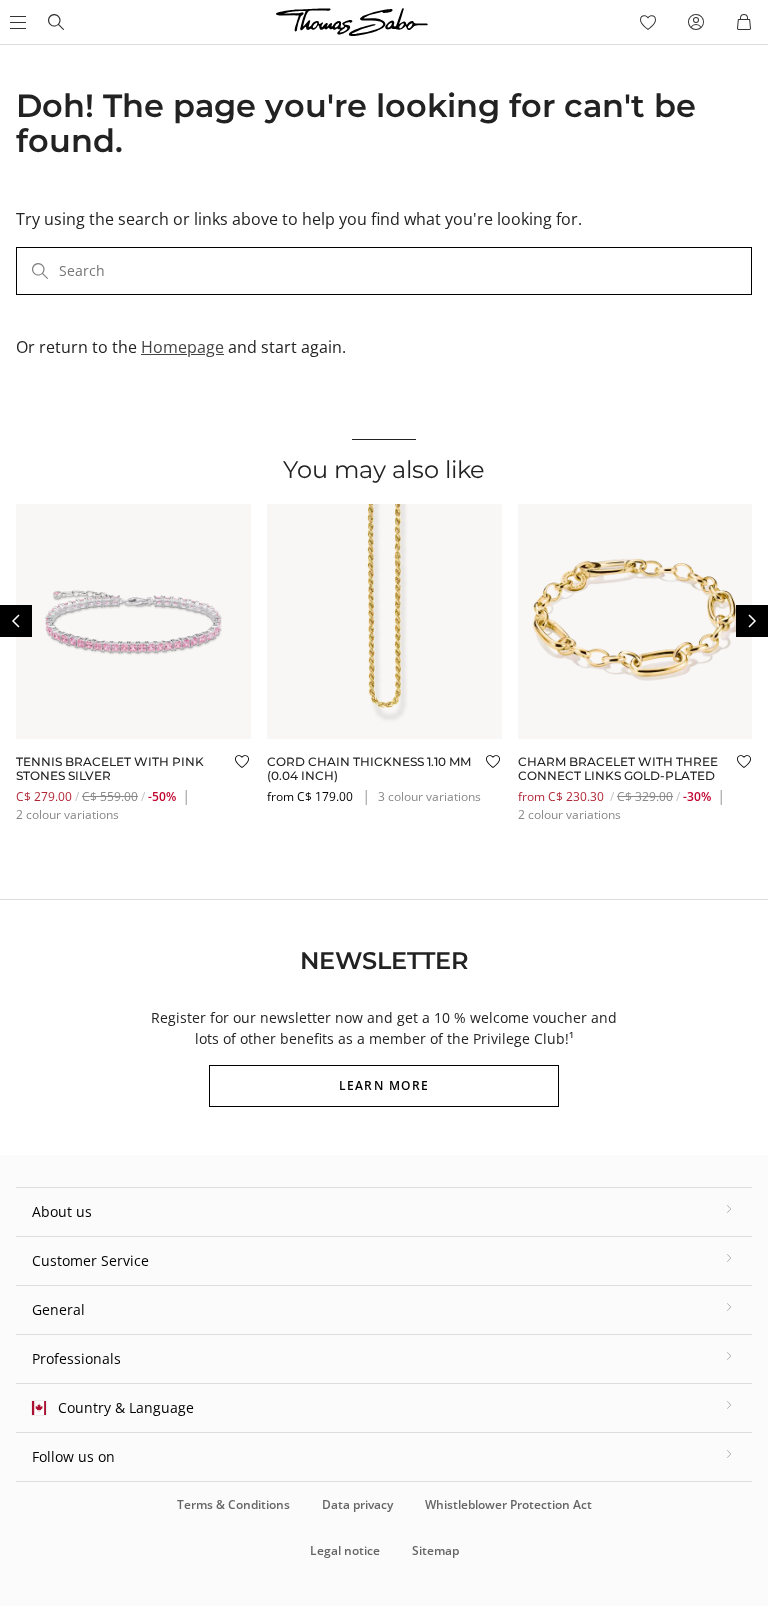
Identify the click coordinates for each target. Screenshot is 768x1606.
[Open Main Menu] (16, 22)
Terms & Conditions (233, 1504)
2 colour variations (67, 814)
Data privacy (357, 1504)
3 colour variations (429, 796)
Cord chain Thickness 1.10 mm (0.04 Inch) (369, 768)
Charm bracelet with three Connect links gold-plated (618, 768)
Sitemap (435, 1550)
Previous (16, 621)
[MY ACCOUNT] (696, 22)
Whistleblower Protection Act (508, 1504)
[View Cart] (744, 22)
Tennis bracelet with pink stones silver (110, 768)
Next (752, 621)
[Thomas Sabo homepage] (56, 22)
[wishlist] (648, 22)
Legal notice (345, 1550)
